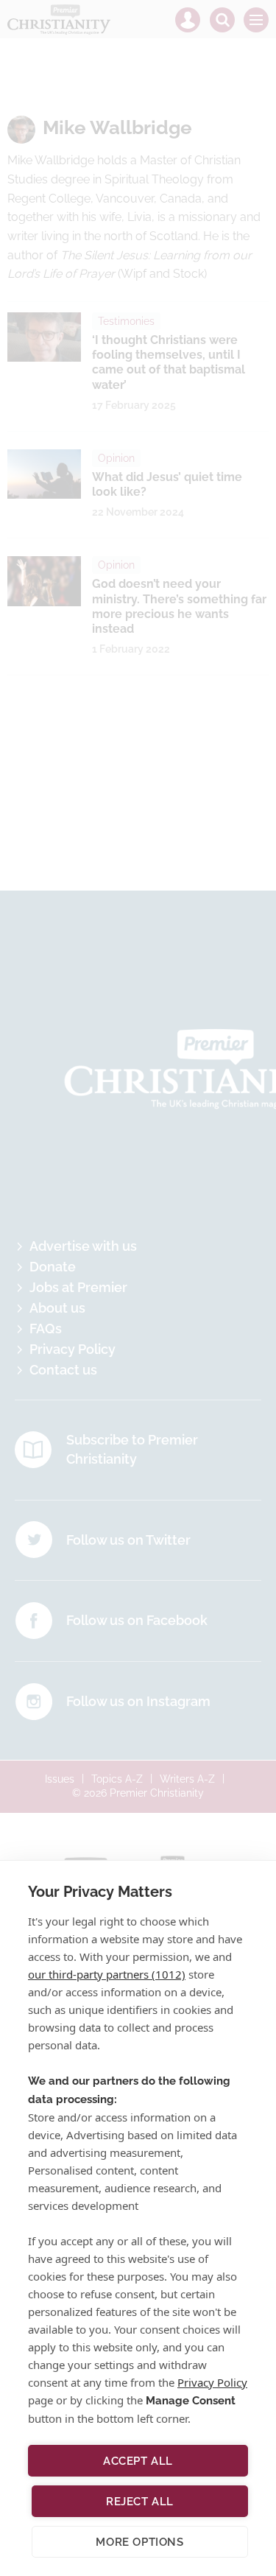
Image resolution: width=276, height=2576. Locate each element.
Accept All (138, 2461)
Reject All (140, 2502)
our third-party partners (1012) (107, 1974)
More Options (139, 2542)
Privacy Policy (212, 2382)
